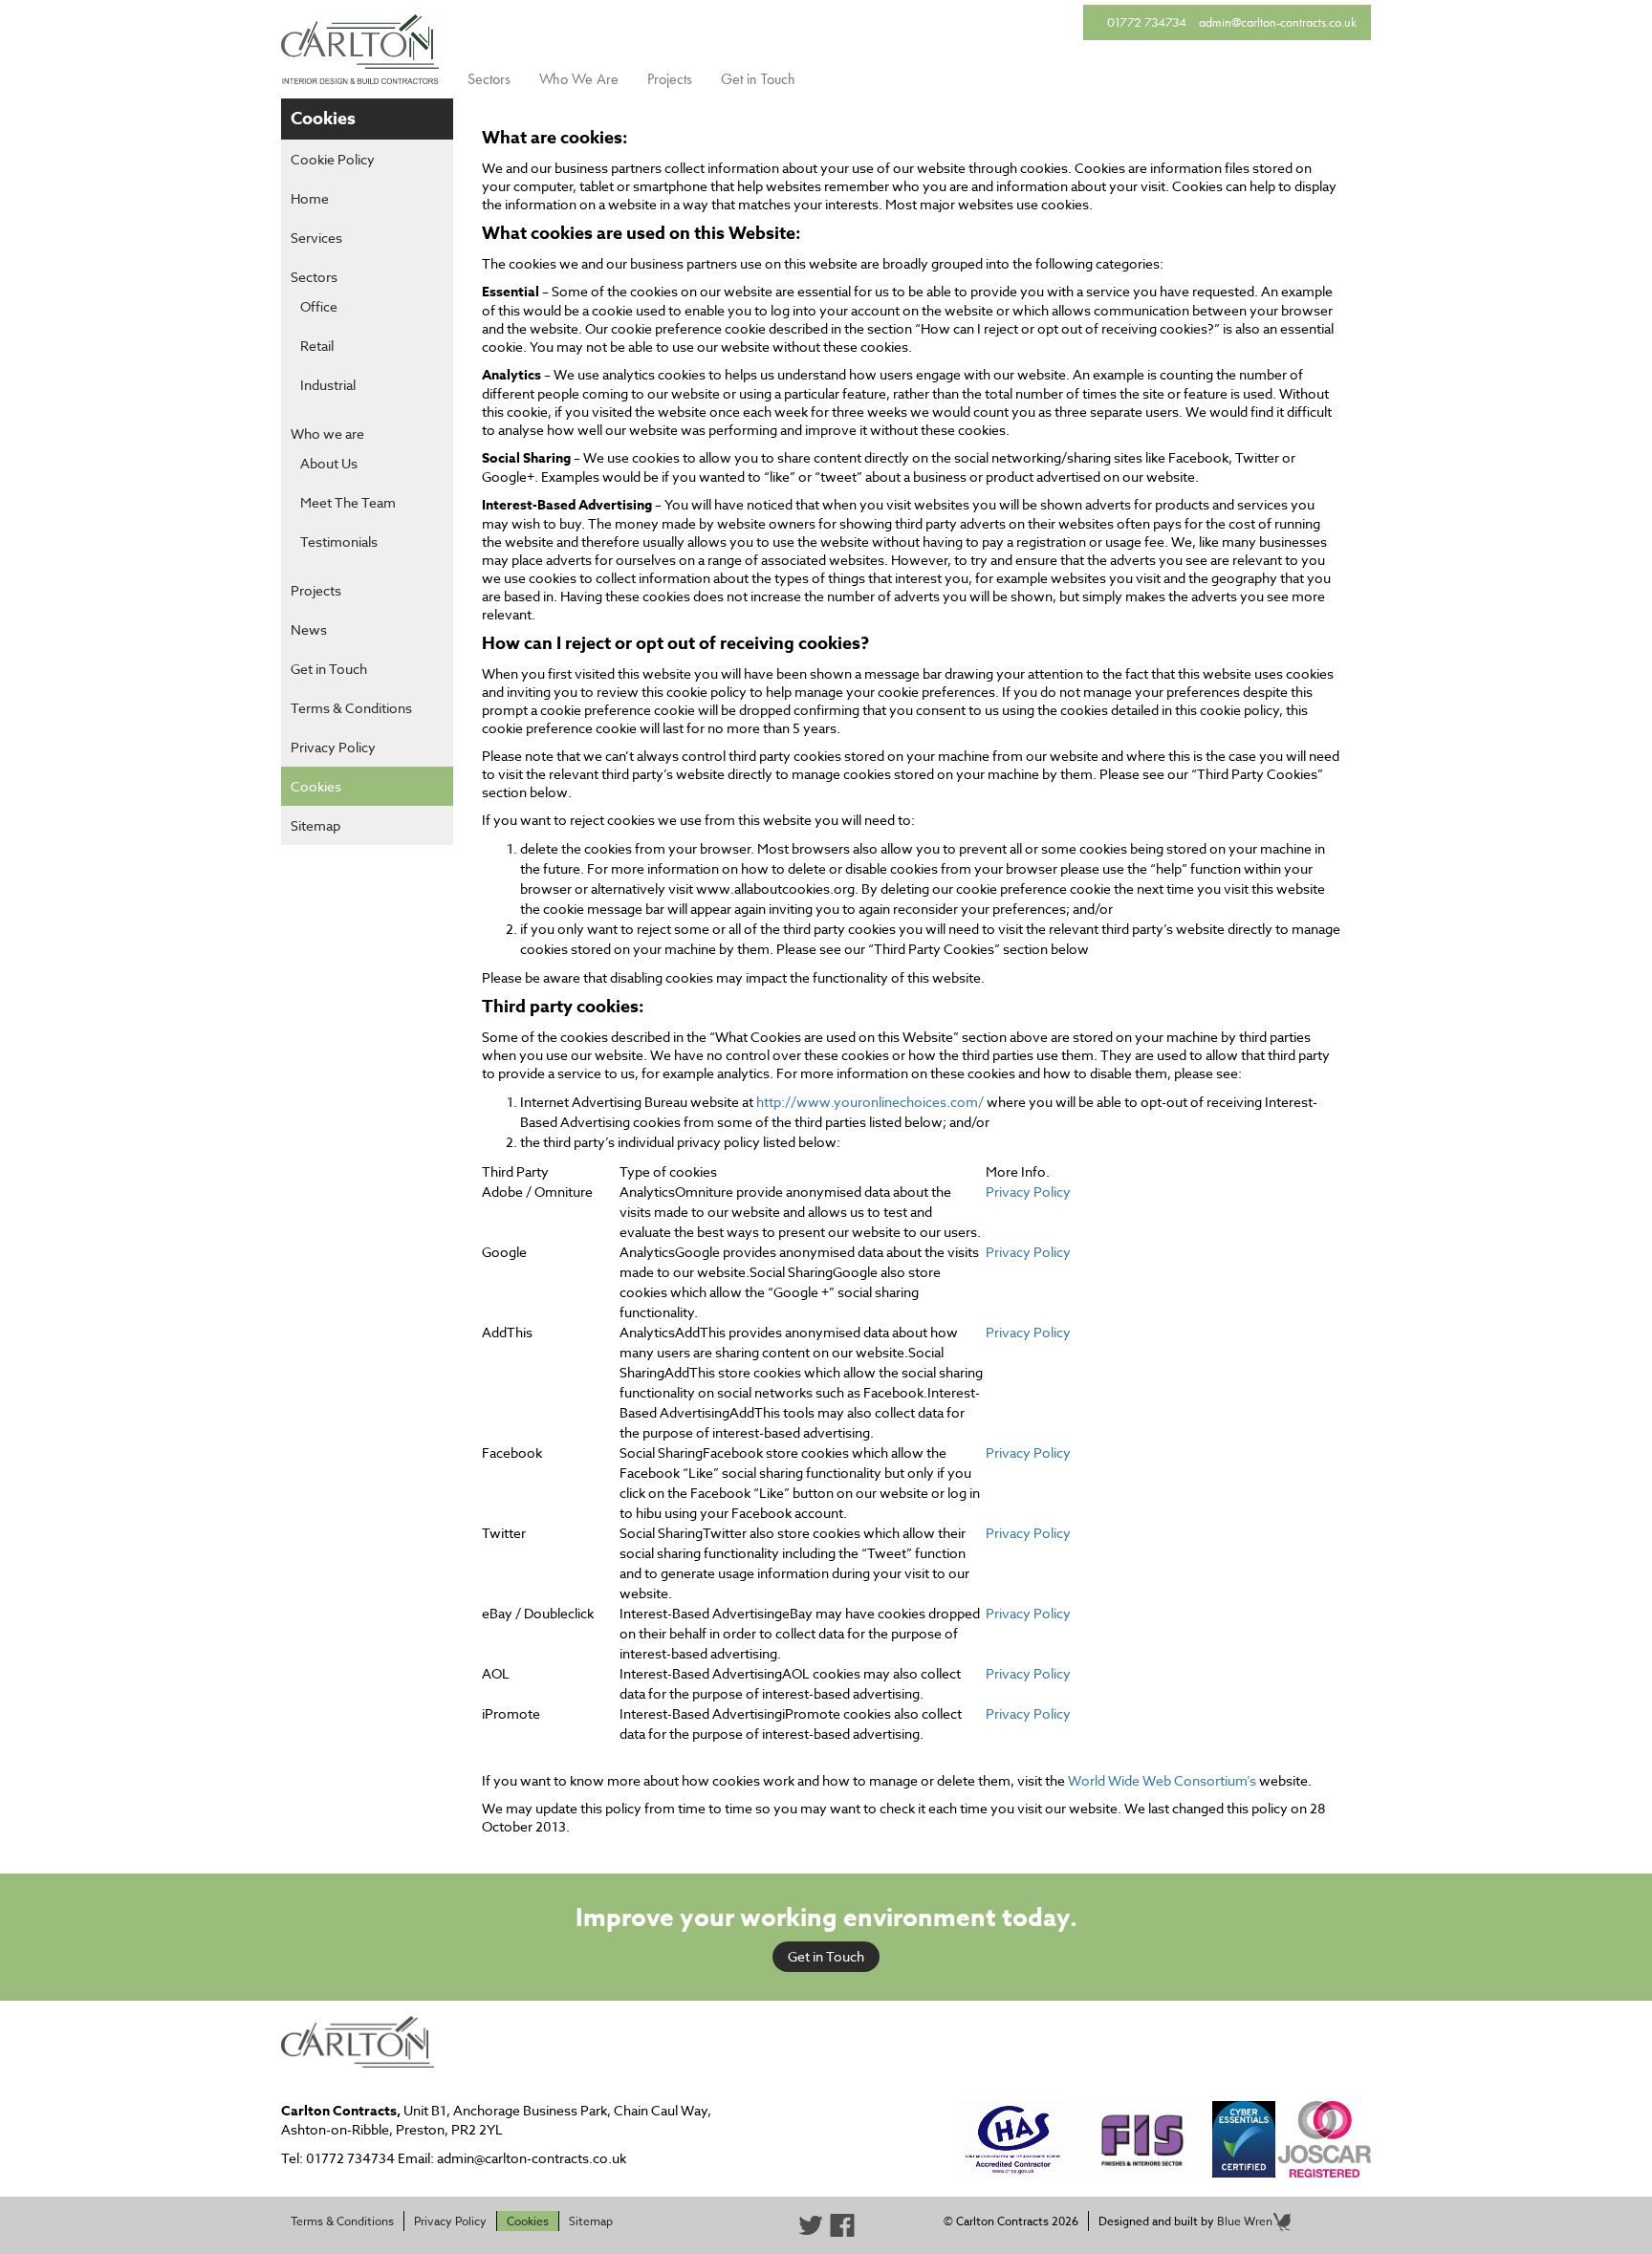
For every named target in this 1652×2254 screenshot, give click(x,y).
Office (319, 306)
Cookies (316, 786)
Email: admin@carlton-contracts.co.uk (512, 2158)
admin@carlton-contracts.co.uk (1278, 22)
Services (316, 238)
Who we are (327, 433)
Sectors (489, 79)
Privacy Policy (333, 747)
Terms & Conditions (351, 708)
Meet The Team (348, 502)
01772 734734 (1147, 22)
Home (310, 198)
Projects (670, 79)
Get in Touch (758, 79)
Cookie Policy (333, 159)
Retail (317, 346)
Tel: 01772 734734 (338, 2158)
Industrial (328, 385)
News (309, 629)
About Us (329, 463)
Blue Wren (1245, 2221)
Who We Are (579, 79)
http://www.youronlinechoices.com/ (870, 1102)
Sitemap (315, 825)
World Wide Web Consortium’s (1162, 1780)
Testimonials (339, 542)
